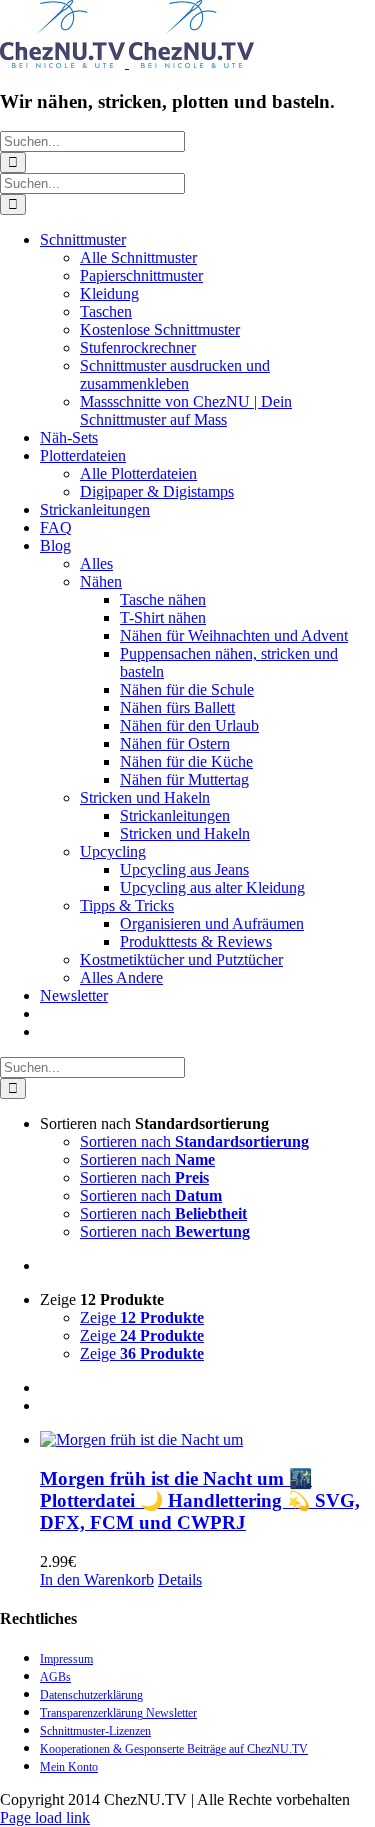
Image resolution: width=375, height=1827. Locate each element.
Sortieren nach (194, 1141)
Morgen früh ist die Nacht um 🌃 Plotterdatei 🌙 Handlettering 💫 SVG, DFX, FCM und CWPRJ (200, 1500)
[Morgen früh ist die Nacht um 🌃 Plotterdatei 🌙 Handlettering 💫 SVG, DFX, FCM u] (207, 1440)
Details (180, 1579)
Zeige (142, 1317)
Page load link (45, 1817)
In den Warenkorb (97, 1579)
